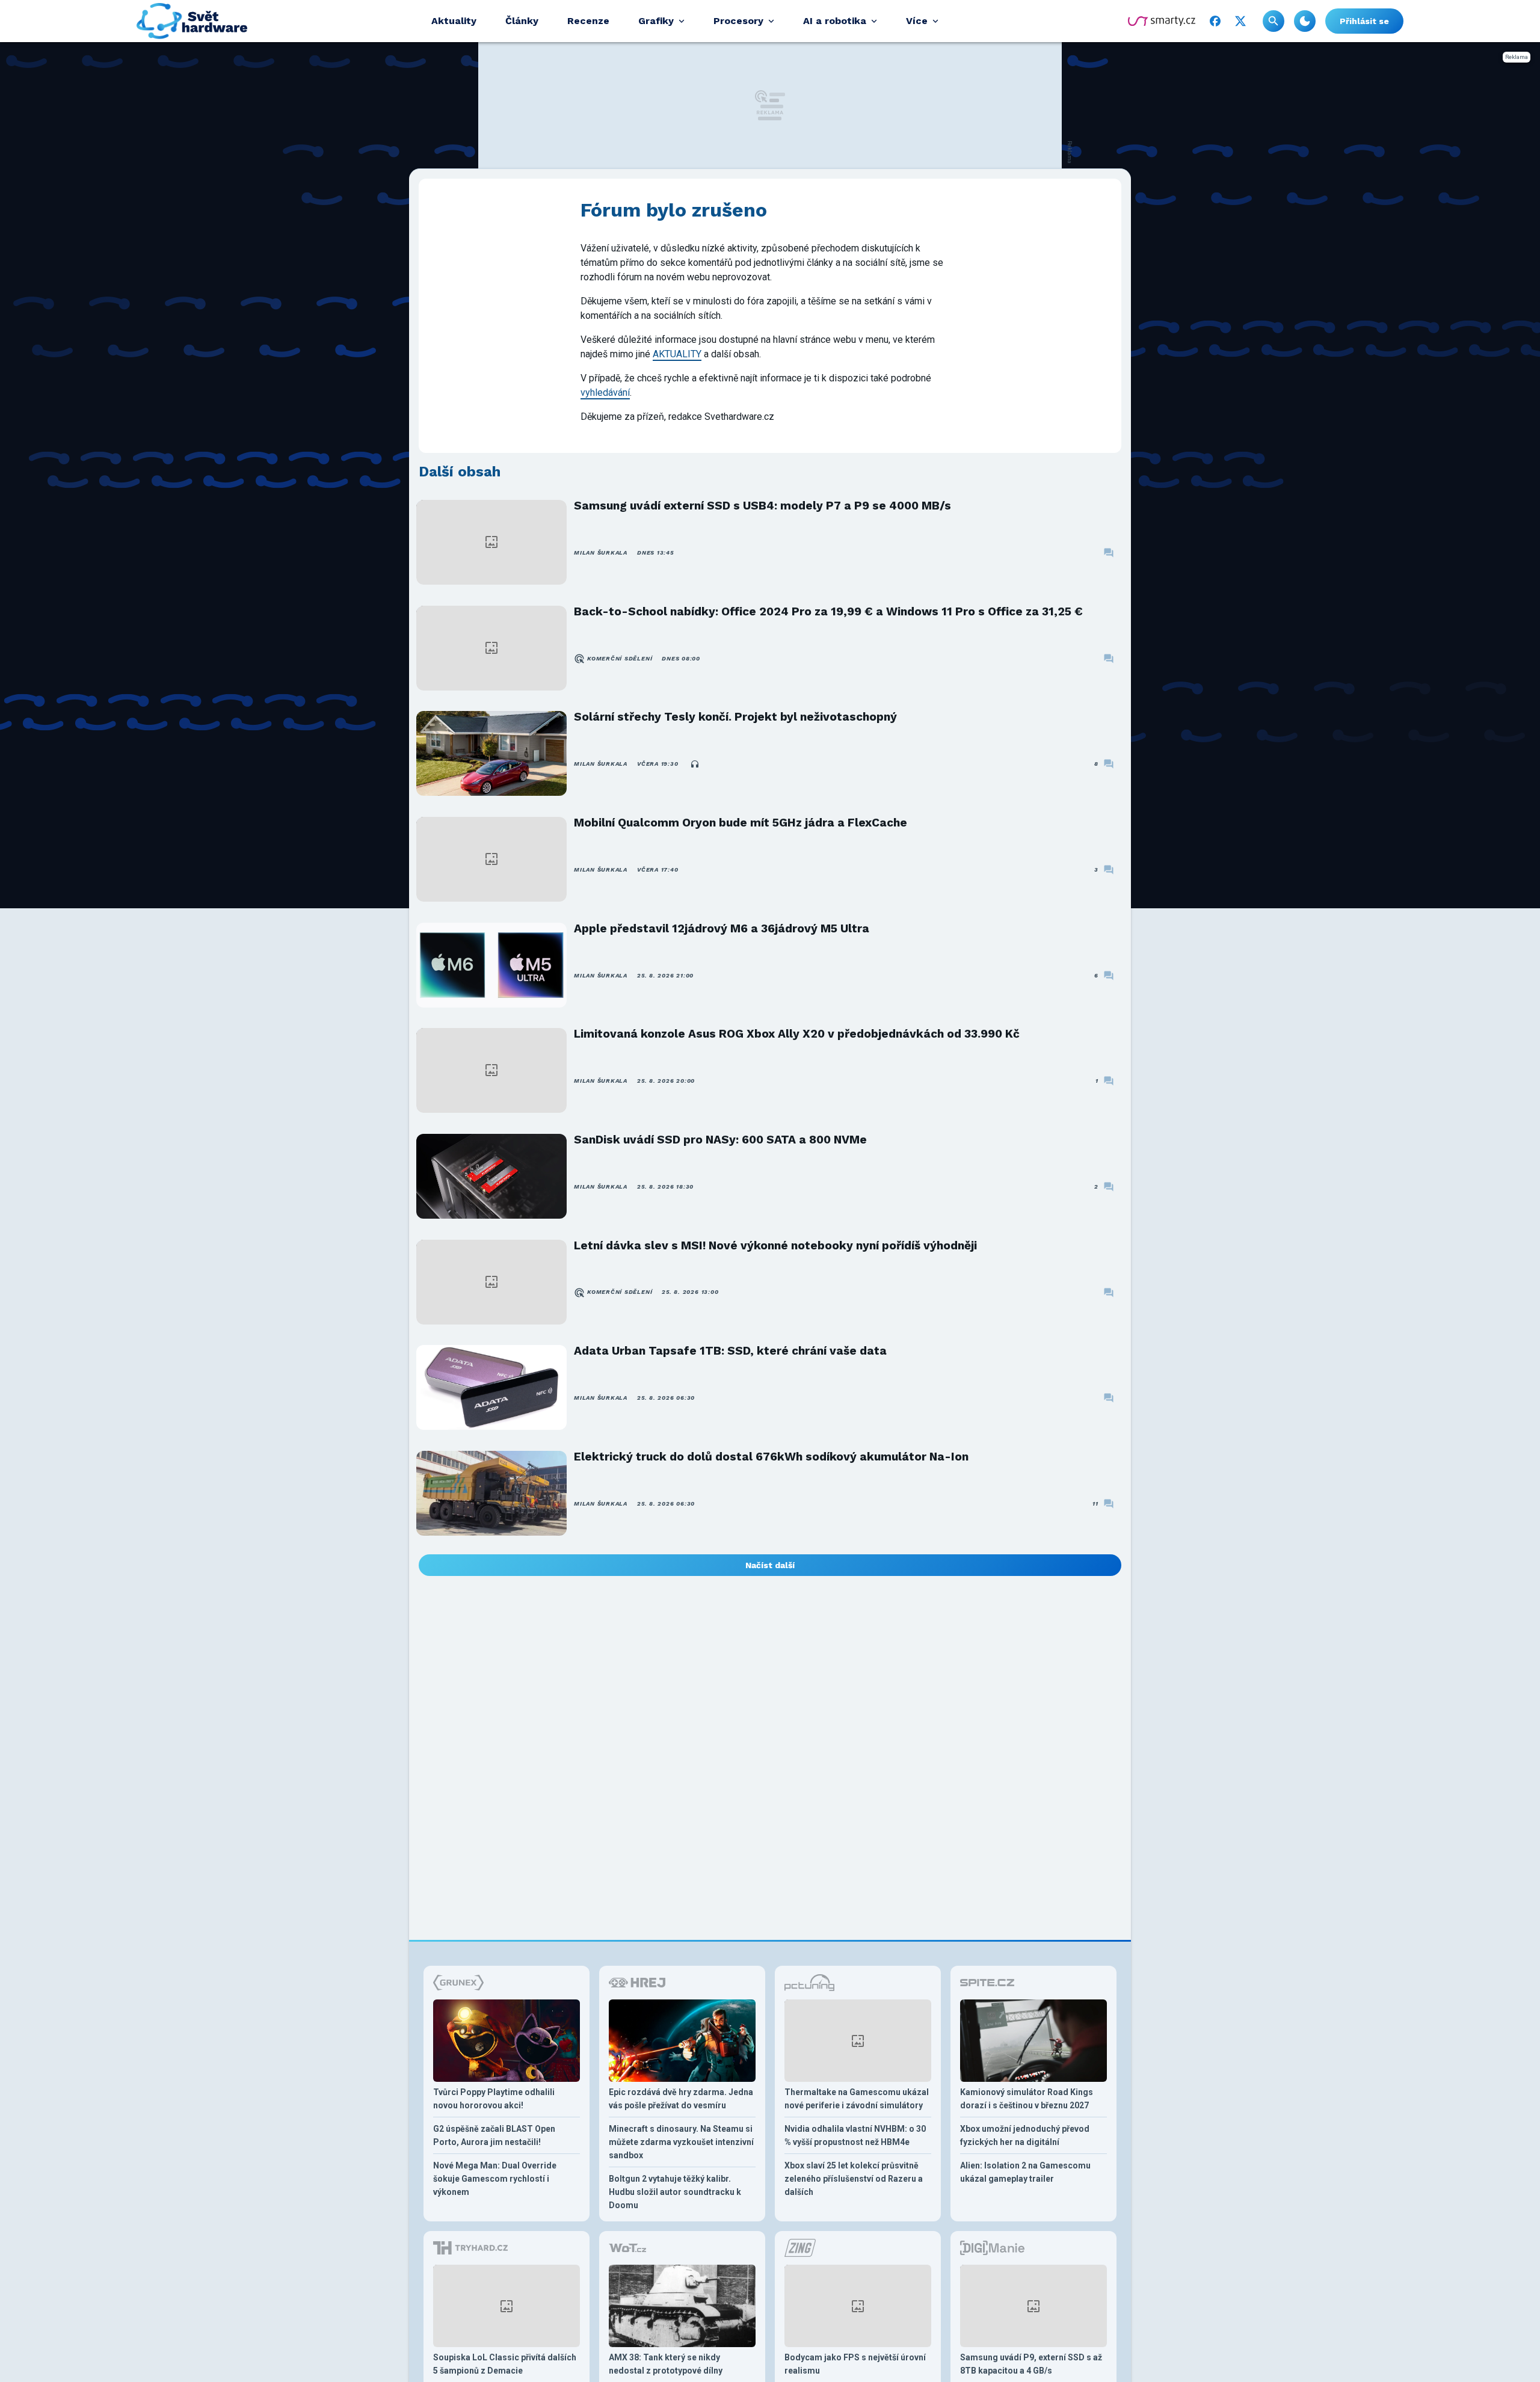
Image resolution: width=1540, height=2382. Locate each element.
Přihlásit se (1364, 21)
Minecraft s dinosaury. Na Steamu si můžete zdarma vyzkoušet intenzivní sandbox (681, 2142)
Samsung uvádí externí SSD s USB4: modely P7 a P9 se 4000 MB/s (762, 506)
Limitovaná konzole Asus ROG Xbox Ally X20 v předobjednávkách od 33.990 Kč (797, 1034)
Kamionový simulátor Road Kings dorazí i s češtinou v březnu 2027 (1027, 2099)
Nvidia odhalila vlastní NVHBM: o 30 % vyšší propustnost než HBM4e (855, 2135)
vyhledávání (605, 392)
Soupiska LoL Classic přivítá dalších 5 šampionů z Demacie (505, 2364)
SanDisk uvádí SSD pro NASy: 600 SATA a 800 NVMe (720, 1140)
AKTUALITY (677, 354)
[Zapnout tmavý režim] (1305, 21)
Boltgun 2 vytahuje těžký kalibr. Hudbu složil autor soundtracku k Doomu (675, 2192)
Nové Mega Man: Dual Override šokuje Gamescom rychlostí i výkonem (495, 2179)
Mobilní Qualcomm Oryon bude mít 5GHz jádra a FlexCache (741, 823)
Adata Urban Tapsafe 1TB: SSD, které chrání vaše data (730, 1351)
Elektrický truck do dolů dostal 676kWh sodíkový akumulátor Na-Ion (771, 1457)
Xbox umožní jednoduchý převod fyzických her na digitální (1025, 2135)
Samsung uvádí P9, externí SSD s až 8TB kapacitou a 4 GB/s (1031, 2364)
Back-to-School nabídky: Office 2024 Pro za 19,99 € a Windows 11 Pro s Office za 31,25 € (828, 611)
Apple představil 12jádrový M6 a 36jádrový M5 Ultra (722, 928)
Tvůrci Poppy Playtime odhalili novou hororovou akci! (494, 2099)
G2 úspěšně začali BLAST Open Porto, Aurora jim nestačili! (494, 2135)
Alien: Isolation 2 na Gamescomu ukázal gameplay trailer (1025, 2172)
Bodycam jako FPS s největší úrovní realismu (855, 2364)
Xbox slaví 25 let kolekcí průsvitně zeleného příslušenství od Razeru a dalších (854, 2179)
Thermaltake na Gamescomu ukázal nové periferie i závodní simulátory (857, 2099)
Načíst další (770, 1565)
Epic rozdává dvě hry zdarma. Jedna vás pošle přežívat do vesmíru (681, 2099)
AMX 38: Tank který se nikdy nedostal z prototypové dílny (666, 2364)
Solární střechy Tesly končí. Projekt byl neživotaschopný (735, 717)
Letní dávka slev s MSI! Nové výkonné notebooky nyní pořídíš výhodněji (775, 1245)
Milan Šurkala (601, 552)
